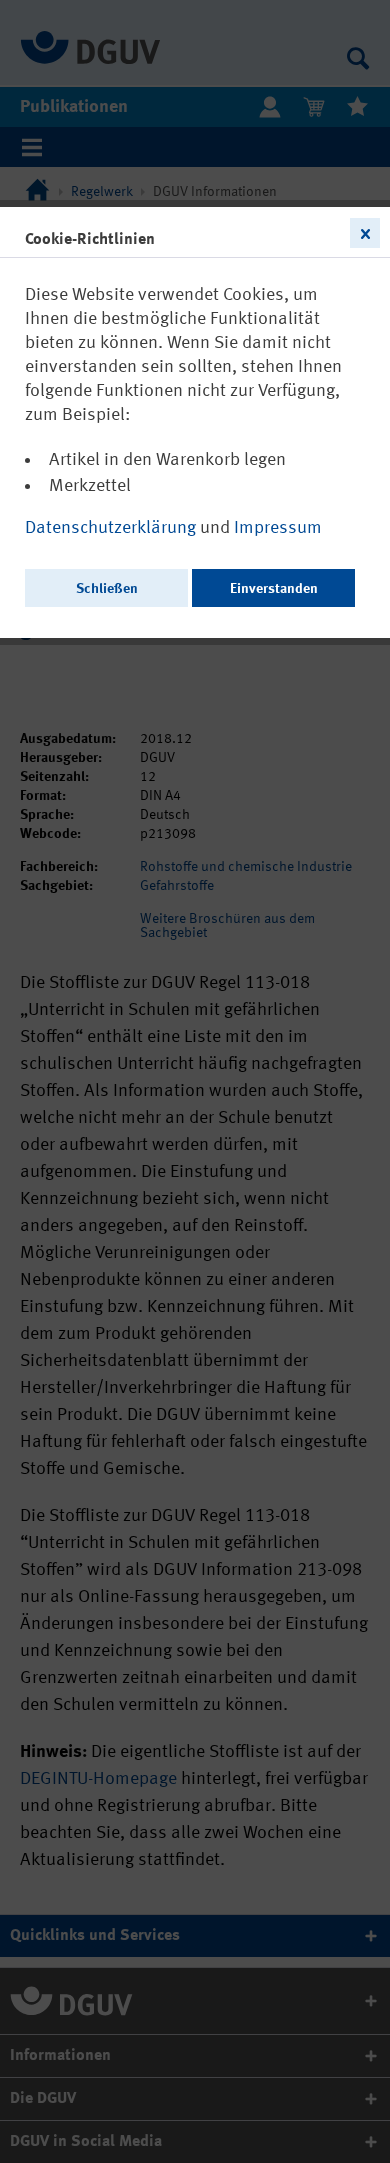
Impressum (278, 528)
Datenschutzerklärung (112, 528)
